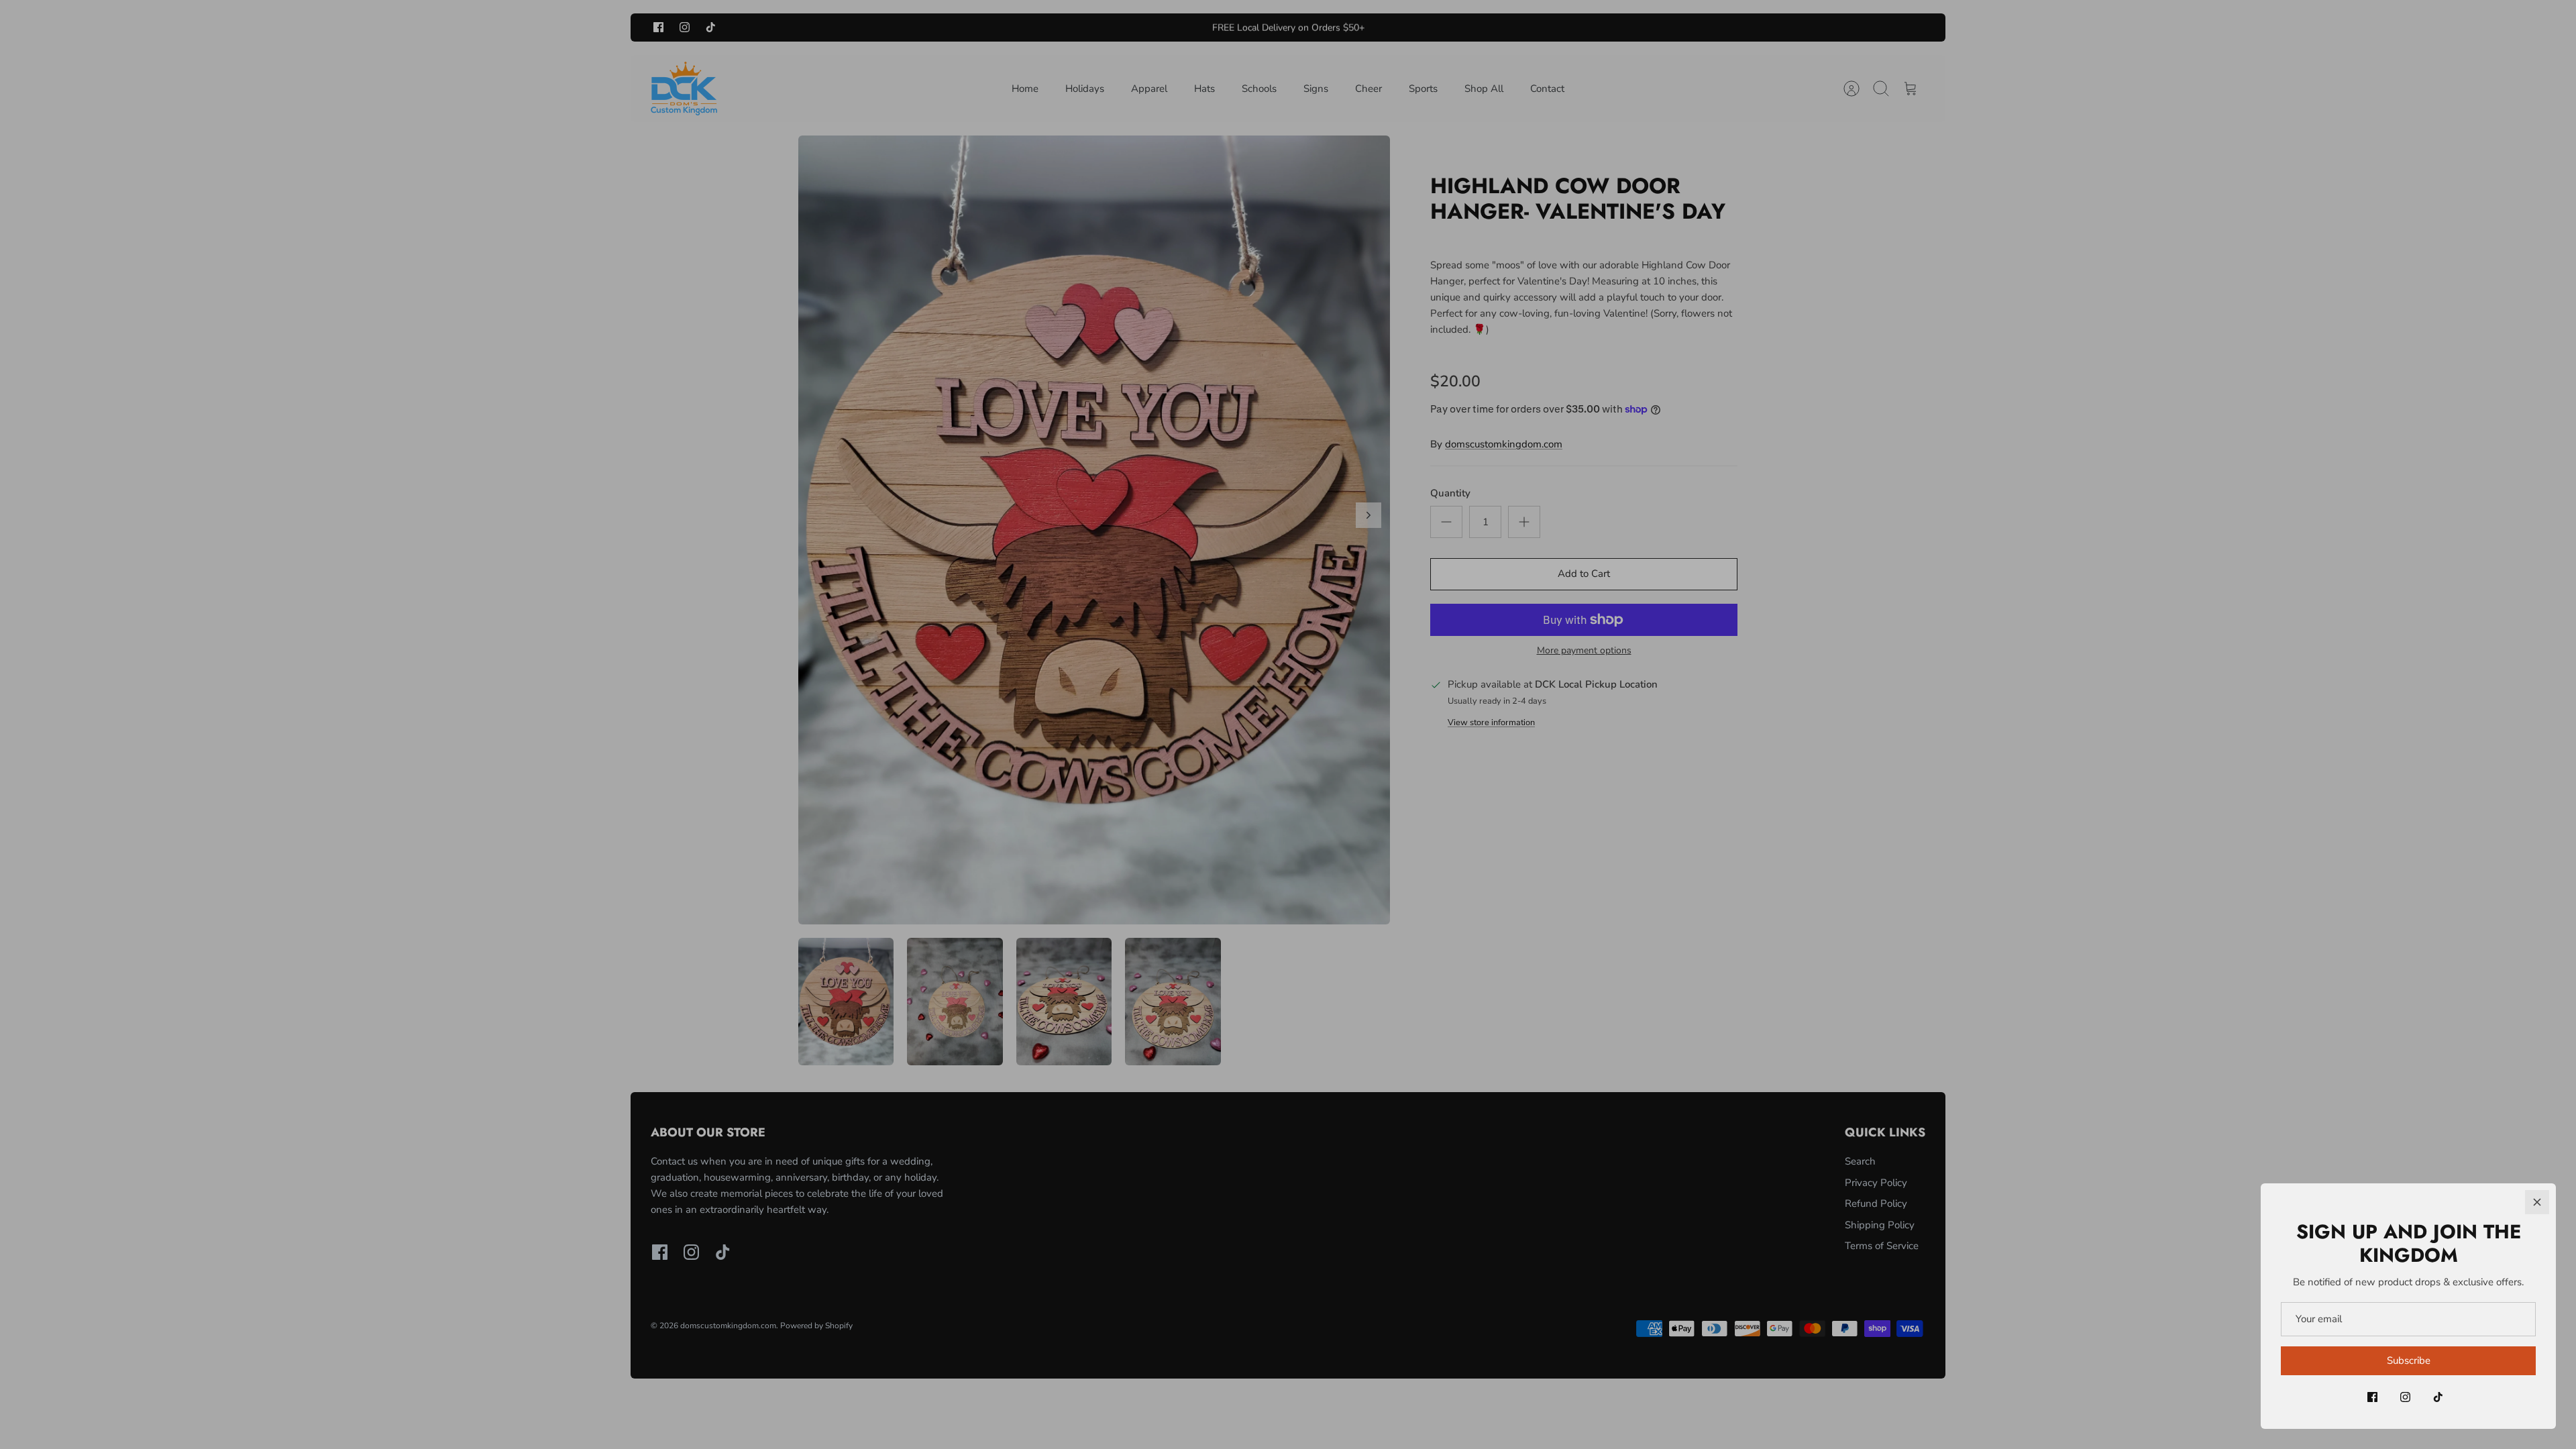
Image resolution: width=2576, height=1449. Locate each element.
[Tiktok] (2438, 1397)
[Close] (2537, 1202)
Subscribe (2409, 1360)
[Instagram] (2405, 1397)
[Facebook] (2372, 1397)
